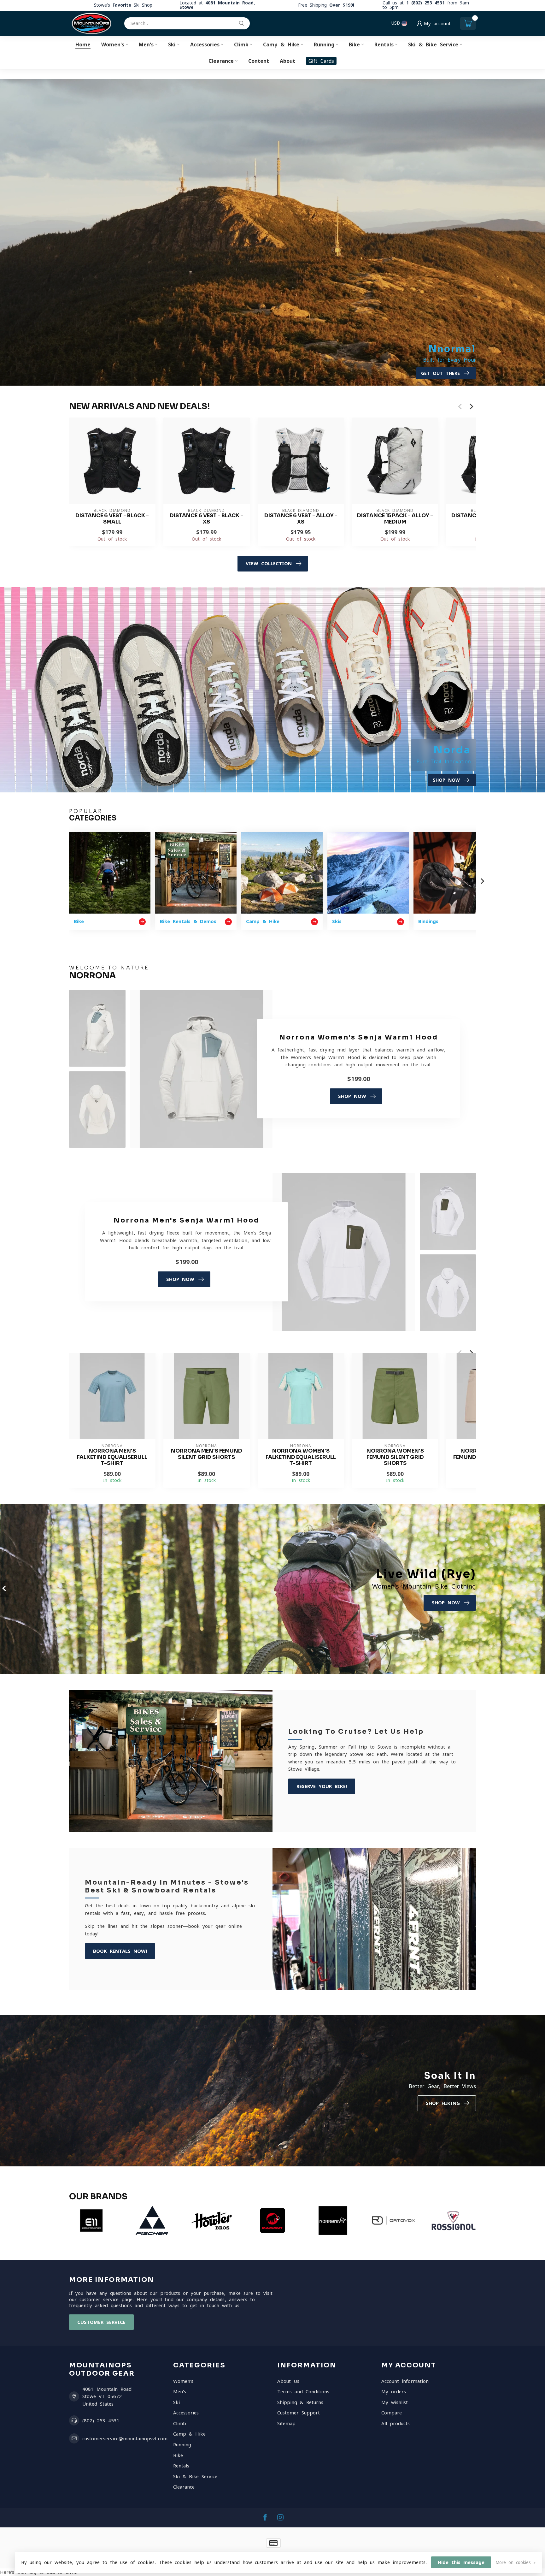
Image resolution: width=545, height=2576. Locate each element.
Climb (241, 44)
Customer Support (299, 2413)
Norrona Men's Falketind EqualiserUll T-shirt (112, 1457)
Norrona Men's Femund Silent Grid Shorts (207, 1454)
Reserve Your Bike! (322, 1786)
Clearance (221, 61)
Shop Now (352, 1096)
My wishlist (395, 2402)
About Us (288, 2381)
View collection (269, 563)
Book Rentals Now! (120, 1951)
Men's (146, 44)
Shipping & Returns (300, 2402)
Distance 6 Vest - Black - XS (206, 519)
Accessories (205, 44)
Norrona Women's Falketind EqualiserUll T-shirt (301, 1457)
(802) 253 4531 (101, 2421)
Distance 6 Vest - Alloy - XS (301, 519)
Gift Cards (321, 61)
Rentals (384, 44)
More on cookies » (516, 2562)
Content (259, 61)
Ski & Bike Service (433, 44)
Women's (113, 44)
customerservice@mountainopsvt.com (125, 2439)
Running (324, 44)
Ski (172, 44)
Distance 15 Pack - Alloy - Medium (395, 519)
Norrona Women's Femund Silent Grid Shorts (395, 1457)
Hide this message (461, 2562)
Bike (354, 44)
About (287, 61)
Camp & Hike (281, 44)
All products (396, 2423)
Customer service (101, 2322)
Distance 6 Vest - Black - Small (112, 519)
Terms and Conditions (303, 2392)
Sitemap (286, 2423)
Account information (405, 2381)
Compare (392, 2413)
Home (83, 44)
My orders (394, 2392)
